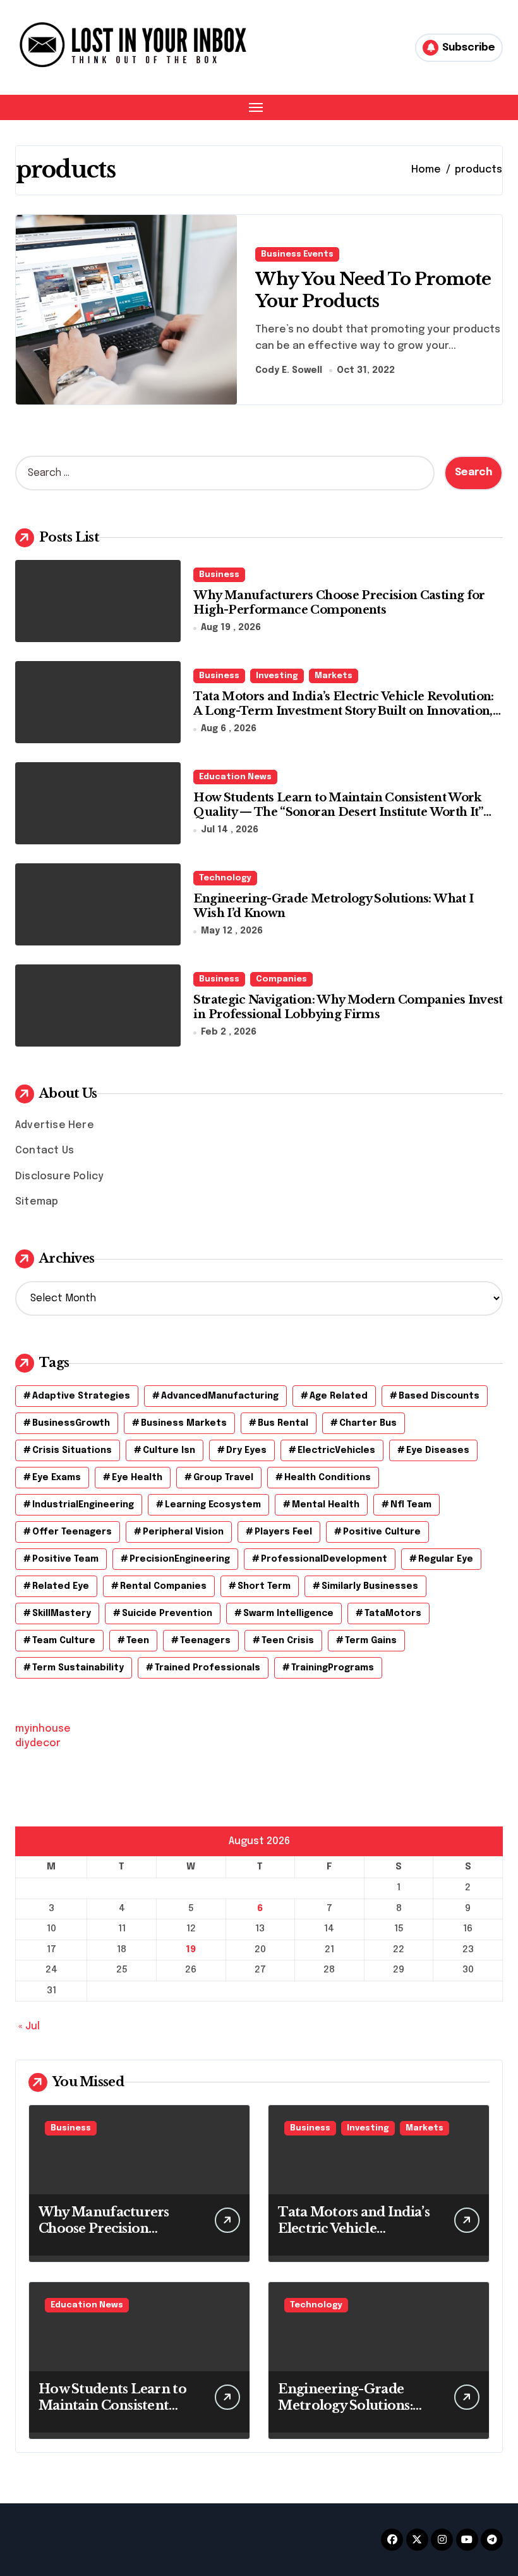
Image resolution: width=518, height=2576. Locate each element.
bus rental (283, 1423)
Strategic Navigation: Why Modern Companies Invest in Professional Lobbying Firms (348, 1007)
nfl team (411, 1505)
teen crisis (288, 1641)
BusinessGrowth (71, 1423)
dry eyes (246, 1450)
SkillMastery (62, 1613)
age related (339, 1396)
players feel (283, 1532)
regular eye (446, 1559)
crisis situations (72, 1450)
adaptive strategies (81, 1396)
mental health (326, 1505)
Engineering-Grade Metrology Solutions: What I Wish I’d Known (352, 2405)
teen (138, 1641)
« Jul (29, 2026)
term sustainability (78, 1668)
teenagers (205, 1641)
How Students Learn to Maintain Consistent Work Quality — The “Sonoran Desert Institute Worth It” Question (338, 812)
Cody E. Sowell (289, 370)
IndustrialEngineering (83, 1505)
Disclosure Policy (59, 1176)
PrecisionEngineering (180, 1559)
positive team (65, 1559)
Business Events (297, 254)
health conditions (328, 1478)
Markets (334, 676)
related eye (61, 1586)
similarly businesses (370, 1586)
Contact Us (45, 1151)
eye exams (57, 1478)
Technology (225, 878)
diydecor (38, 1743)
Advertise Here (55, 1125)
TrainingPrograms (333, 1668)
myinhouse (43, 1729)
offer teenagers (72, 1532)
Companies (281, 979)
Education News (235, 777)
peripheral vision (183, 1532)
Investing (277, 676)
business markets (184, 1423)
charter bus (368, 1423)
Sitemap (37, 1202)
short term (264, 1586)
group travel (223, 1478)
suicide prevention (167, 1613)
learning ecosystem (213, 1505)
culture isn (169, 1450)
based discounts (439, 1396)
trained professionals (208, 1668)
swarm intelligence (288, 1613)
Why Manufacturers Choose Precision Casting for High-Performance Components (339, 603)
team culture (64, 1641)
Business (219, 575)
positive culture (382, 1532)
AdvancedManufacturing (220, 1396)
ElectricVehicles (336, 1450)
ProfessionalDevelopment (324, 1559)
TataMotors (393, 1613)
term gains (371, 1641)
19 (191, 1950)
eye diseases (438, 1450)
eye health (137, 1478)
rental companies (163, 1586)
